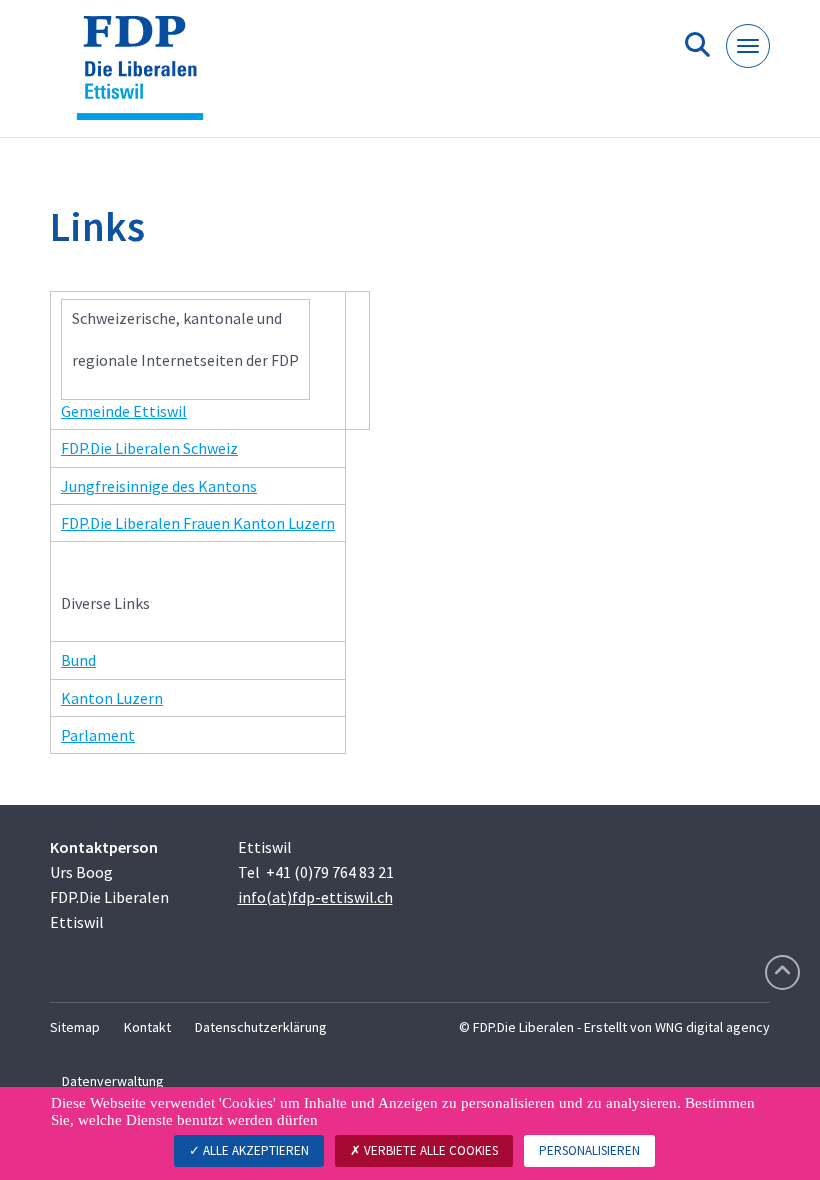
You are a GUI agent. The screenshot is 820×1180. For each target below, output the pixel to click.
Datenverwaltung (113, 1081)
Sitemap (75, 1027)
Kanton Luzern (112, 698)
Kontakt (147, 1027)
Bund (78, 660)
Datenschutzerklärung (261, 1027)
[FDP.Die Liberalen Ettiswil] (147, 76)
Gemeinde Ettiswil (124, 411)
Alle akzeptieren (254, 1150)
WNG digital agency (712, 1027)
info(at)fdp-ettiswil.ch (315, 897)
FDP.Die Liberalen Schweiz (149, 448)
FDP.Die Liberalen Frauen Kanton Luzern (198, 523)
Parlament (98, 735)
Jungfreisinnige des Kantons (159, 486)
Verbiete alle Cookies (429, 1150)
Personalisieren (589, 1150)
